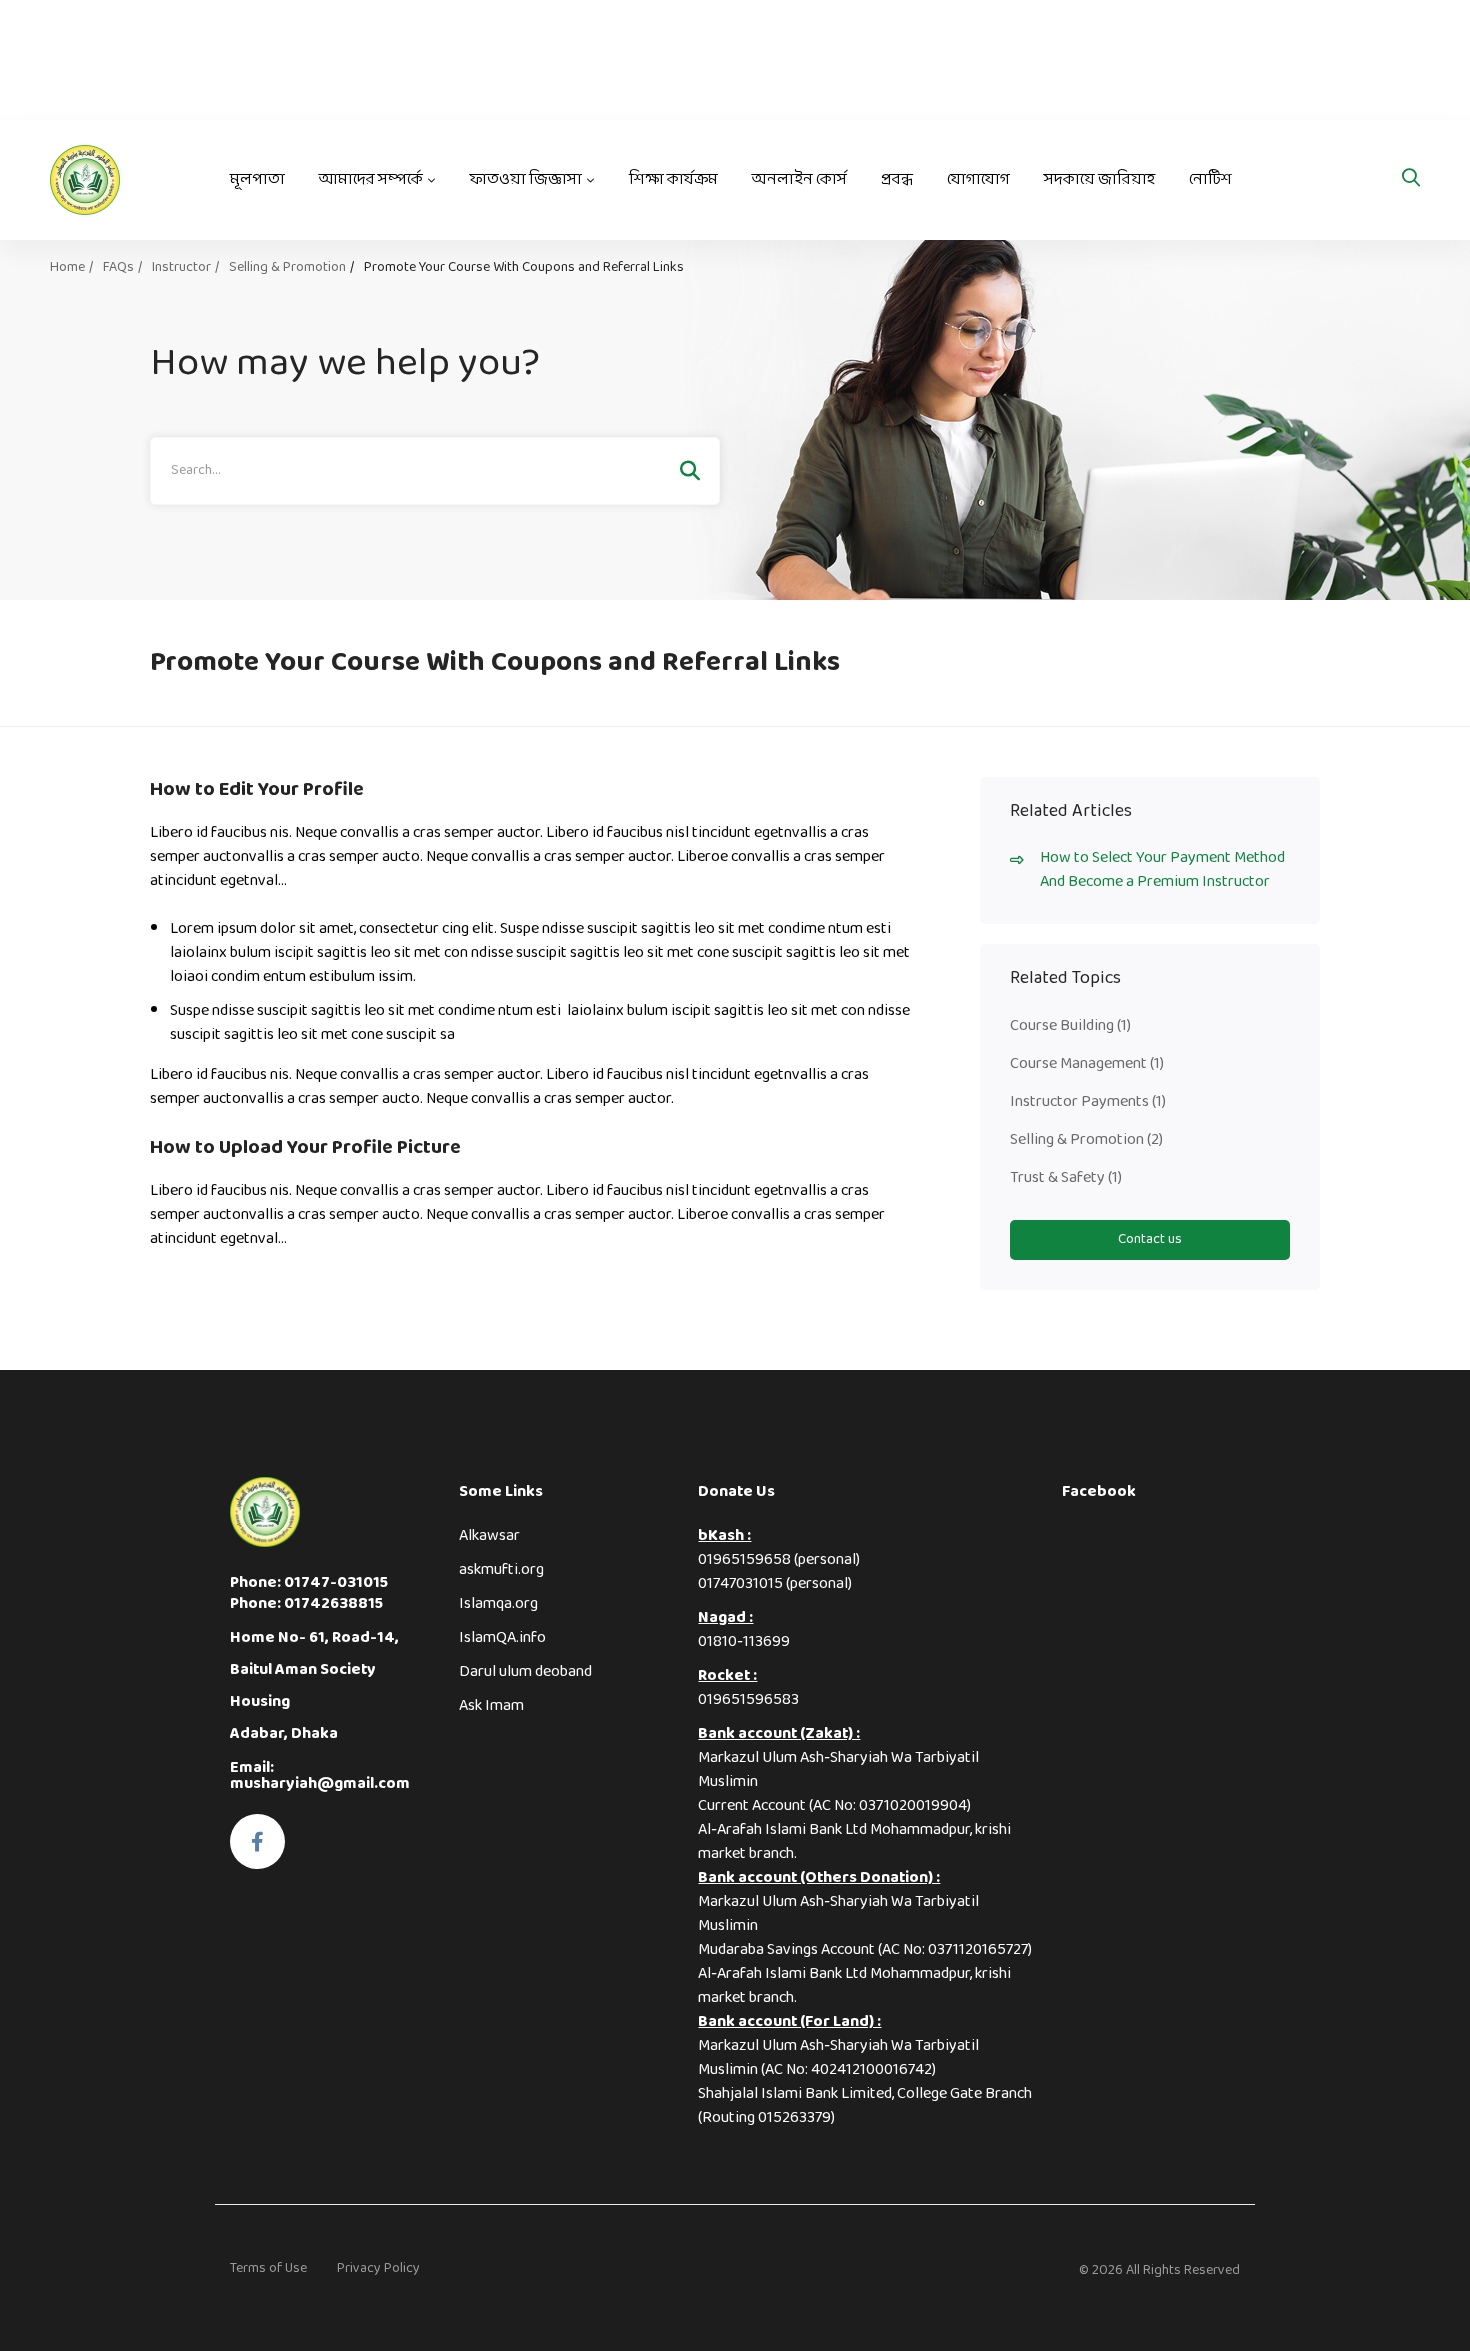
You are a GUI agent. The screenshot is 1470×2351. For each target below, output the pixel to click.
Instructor (181, 267)
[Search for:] (435, 469)
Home (67, 267)
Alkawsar (489, 1535)
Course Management (1087, 1063)
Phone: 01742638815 (306, 1603)
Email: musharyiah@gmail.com (320, 1775)
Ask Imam (491, 1705)
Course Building (1070, 1025)
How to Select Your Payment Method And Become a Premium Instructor (1162, 870)
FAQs (118, 267)
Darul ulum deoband (525, 1671)
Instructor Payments (1088, 1101)
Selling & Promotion (287, 267)
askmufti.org (501, 1569)
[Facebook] (257, 1841)
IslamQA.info (502, 1637)
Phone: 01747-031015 (309, 1582)
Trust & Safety (1066, 1177)
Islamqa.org (498, 1603)
